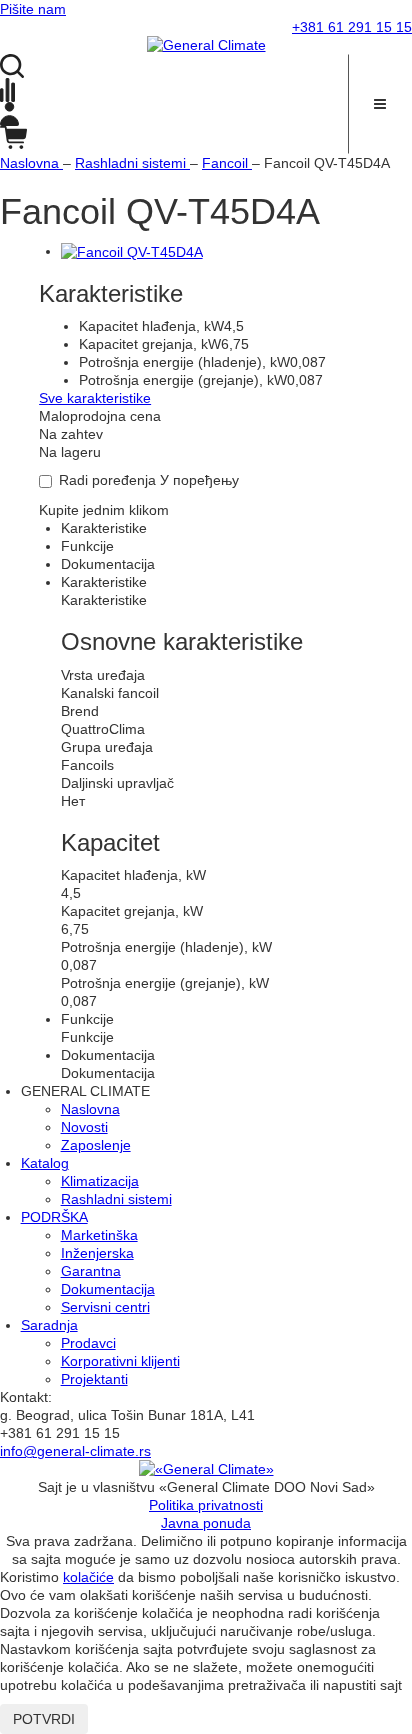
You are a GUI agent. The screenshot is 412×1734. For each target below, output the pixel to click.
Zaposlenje (96, 1145)
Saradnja (49, 1325)
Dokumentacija (108, 1289)
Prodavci (88, 1343)
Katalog (45, 1163)
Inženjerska (97, 1253)
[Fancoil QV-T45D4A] (132, 251)
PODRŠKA (54, 1217)
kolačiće (88, 1577)
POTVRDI (44, 1719)
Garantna (91, 1271)
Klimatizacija (100, 1181)
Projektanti (94, 1379)
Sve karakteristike (95, 398)
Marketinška (99, 1235)
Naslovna (90, 1109)
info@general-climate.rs (75, 1451)
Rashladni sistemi (116, 1199)
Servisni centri (105, 1307)
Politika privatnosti (206, 1505)
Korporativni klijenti (120, 1361)
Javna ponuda (206, 1523)
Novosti (84, 1127)
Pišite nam (33, 9)
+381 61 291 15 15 (352, 27)
